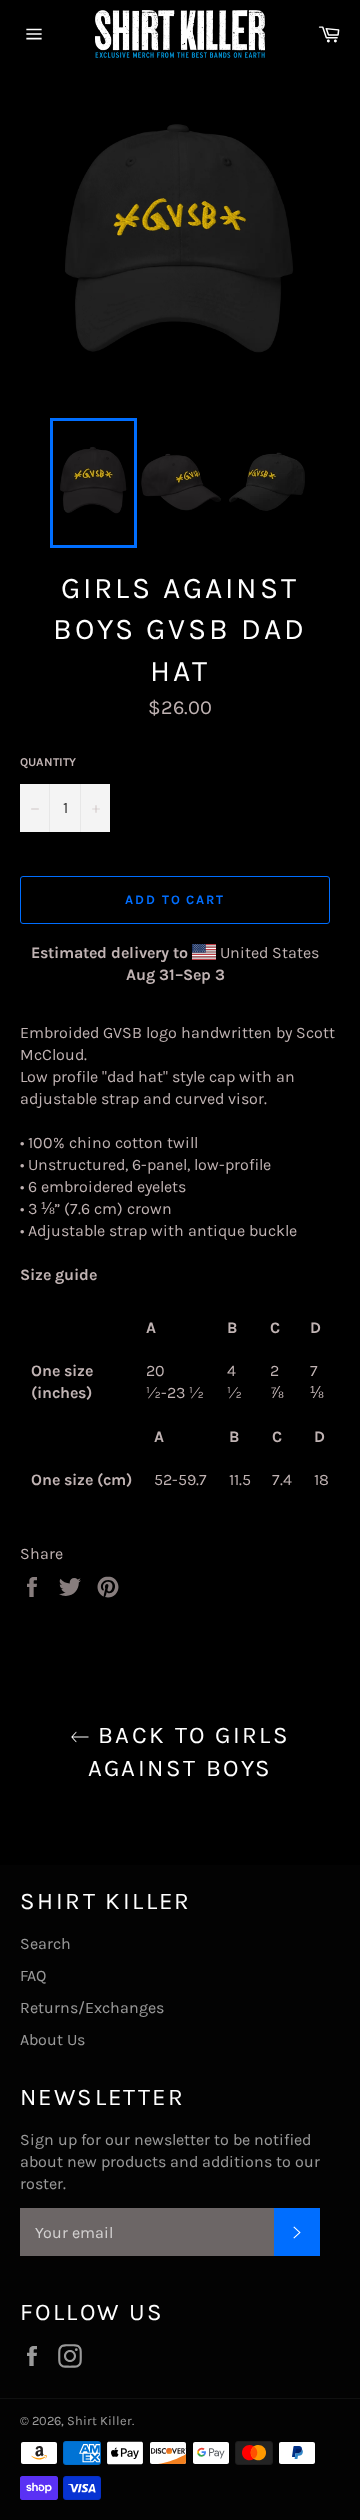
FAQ (33, 1975)
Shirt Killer (99, 2420)
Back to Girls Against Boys (189, 1751)
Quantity (48, 762)
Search (45, 1943)
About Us (52, 2039)
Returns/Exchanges (92, 2007)
